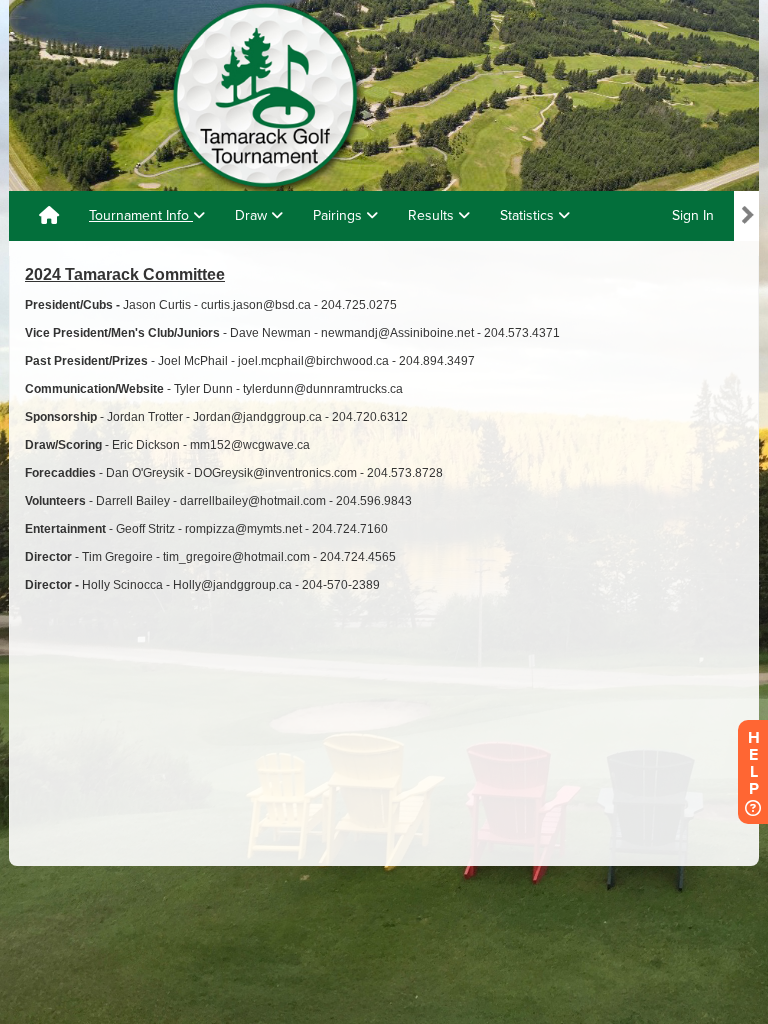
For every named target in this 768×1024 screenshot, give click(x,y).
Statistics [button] (529, 215)
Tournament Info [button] (141, 215)
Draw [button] (253, 215)
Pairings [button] (339, 215)
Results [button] (433, 215)
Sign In (693, 215)
